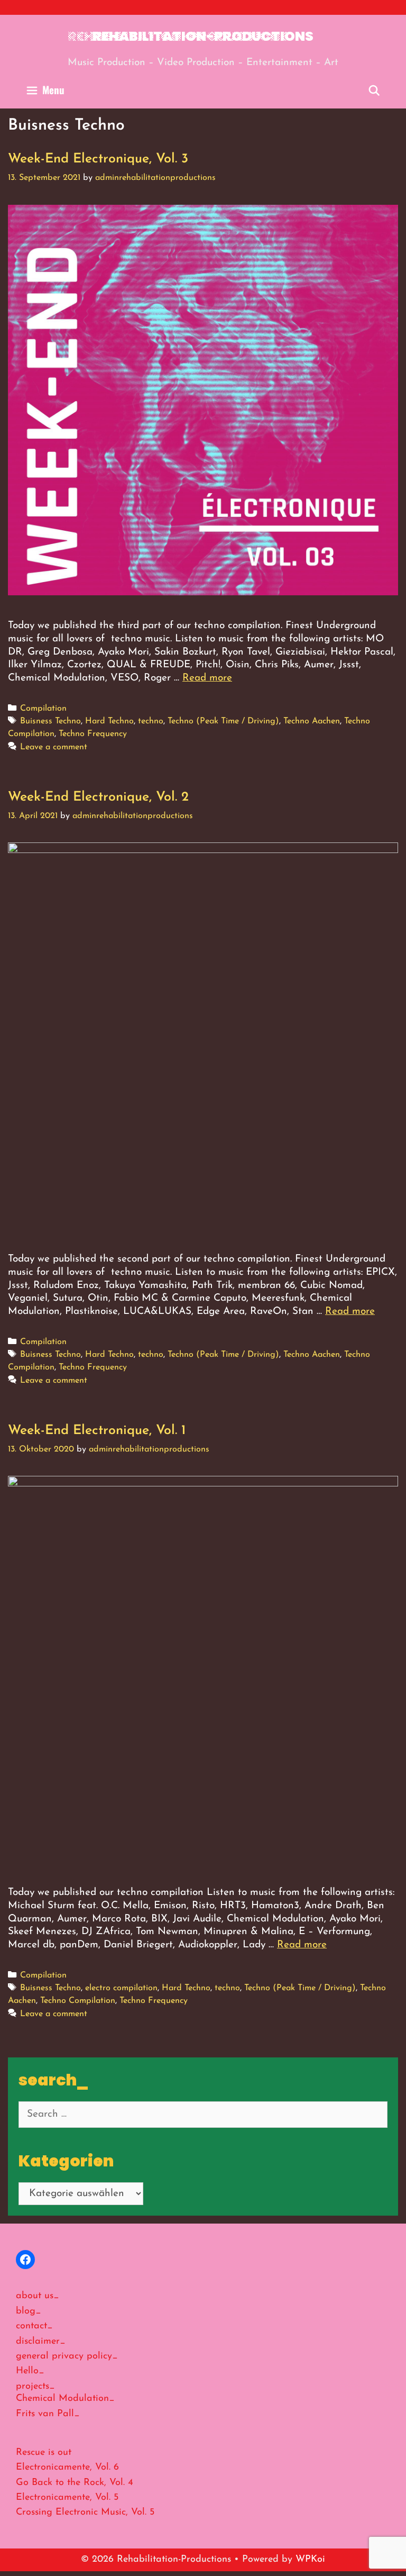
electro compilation (121, 1988)
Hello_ (30, 2371)
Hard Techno (109, 721)
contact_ (34, 2326)
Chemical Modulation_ (65, 2399)
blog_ (29, 2311)
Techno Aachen (312, 721)
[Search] (374, 89)
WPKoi (310, 2560)
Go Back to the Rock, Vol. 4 (75, 2483)
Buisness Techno (50, 721)
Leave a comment (54, 747)
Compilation (43, 709)
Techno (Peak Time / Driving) (223, 721)
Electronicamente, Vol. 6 (67, 2468)
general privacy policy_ (67, 2356)
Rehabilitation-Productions (203, 36)
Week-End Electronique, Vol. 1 (97, 1431)
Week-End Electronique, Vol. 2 (98, 797)
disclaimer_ (41, 2342)
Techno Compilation (78, 2001)
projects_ (35, 2387)
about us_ (38, 2296)
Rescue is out (44, 2453)
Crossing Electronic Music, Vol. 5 (85, 2512)
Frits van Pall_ (48, 2414)
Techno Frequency (93, 734)
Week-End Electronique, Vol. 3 (98, 159)
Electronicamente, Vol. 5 (67, 2498)
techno (151, 721)
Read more (207, 678)
